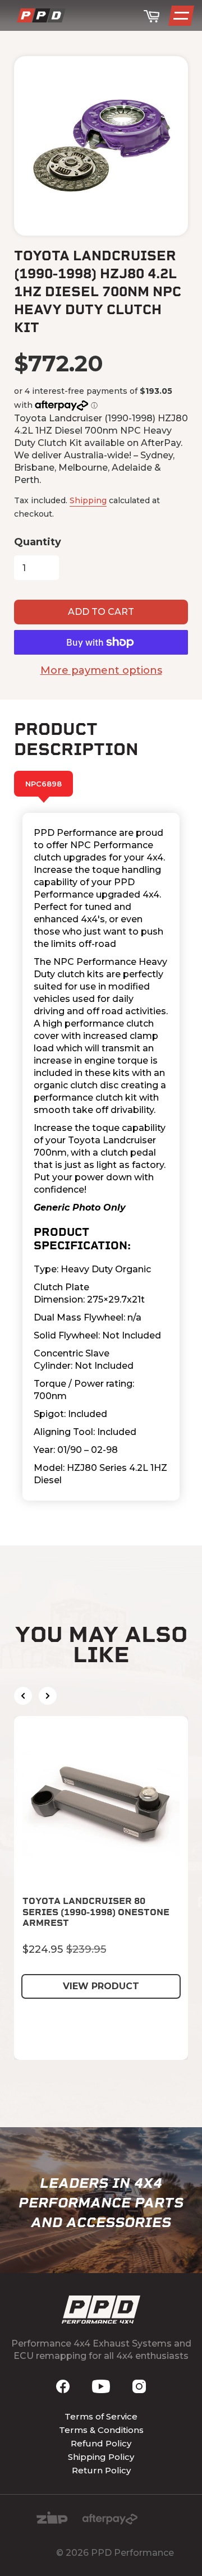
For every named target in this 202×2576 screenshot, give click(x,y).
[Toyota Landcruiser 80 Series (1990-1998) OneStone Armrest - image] (101, 1803)
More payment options (101, 670)
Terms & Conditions (101, 2430)
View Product (101, 1986)
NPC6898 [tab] (43, 784)
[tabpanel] (101, 1157)
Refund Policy (101, 2443)
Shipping (88, 500)
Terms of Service (101, 2416)
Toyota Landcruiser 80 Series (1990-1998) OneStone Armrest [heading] (96, 1912)
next (48, 1696)
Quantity (38, 542)
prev (23, 1696)
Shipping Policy (101, 2457)
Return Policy (101, 2470)
